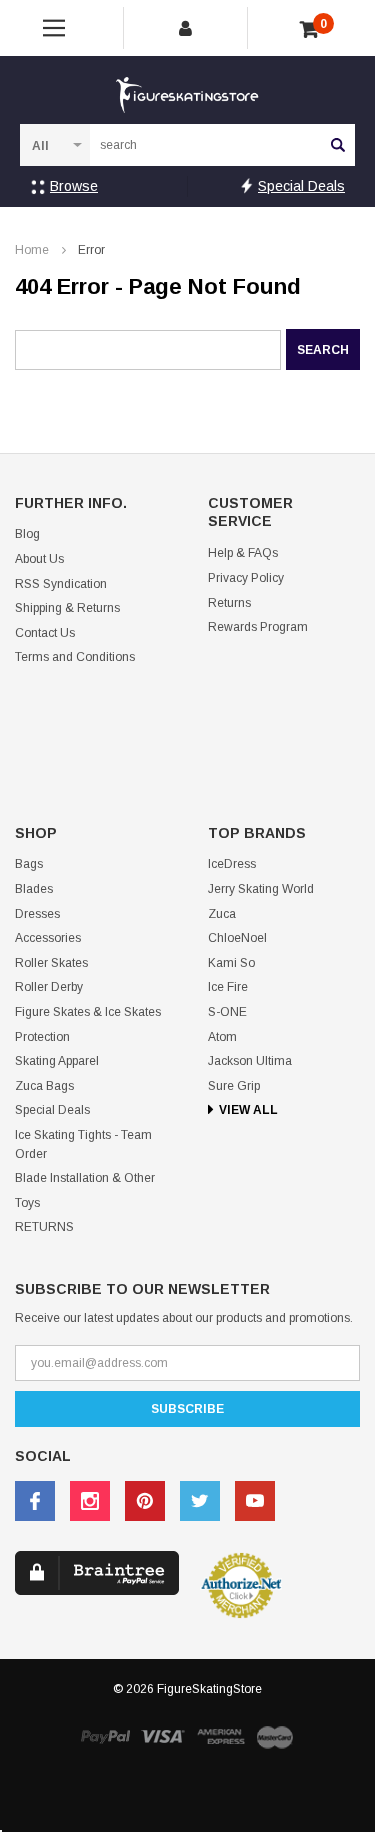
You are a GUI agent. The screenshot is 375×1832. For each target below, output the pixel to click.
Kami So (231, 963)
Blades (34, 889)
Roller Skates (51, 963)
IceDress (232, 864)
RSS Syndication (61, 584)
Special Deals (301, 186)
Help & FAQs (243, 553)
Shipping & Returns (67, 608)
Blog (27, 534)
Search (338, 145)
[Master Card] (275, 1736)
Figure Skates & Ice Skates (88, 1012)
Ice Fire (228, 987)
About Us (39, 559)
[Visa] (163, 1735)
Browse (74, 186)
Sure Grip (234, 1086)
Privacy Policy (246, 578)
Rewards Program (258, 627)
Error (91, 250)
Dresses (37, 914)
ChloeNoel (237, 938)
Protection (42, 1037)
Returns (229, 603)
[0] (309, 30)
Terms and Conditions (75, 657)
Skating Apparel (57, 1061)
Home (32, 250)
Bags (29, 864)
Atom (222, 1037)
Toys (27, 1203)
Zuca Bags (44, 1086)
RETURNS (44, 1227)
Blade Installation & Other (85, 1178)
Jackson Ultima (250, 1061)
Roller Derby (49, 987)
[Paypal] (105, 1735)
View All (248, 1110)
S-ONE (227, 1012)
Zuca (222, 914)
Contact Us (45, 633)
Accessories (48, 938)
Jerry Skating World (261, 889)
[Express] (221, 1735)
